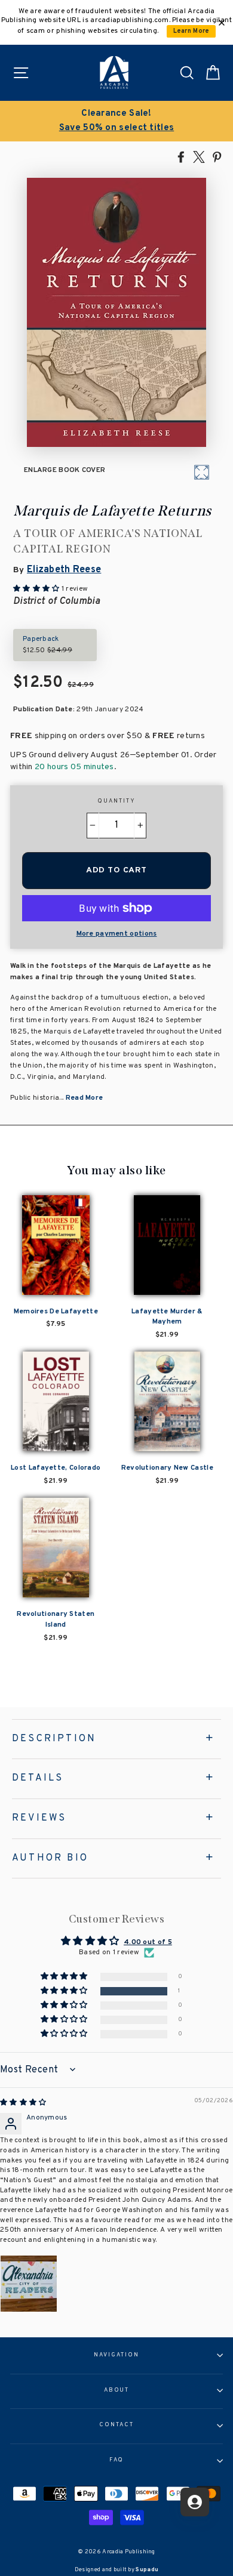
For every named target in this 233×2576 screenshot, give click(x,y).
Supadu (147, 2570)
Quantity (116, 801)
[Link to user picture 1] (29, 2284)
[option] (116, 121)
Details (38, 1778)
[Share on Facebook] (181, 156)
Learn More (191, 31)
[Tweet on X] (199, 156)
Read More (85, 1098)
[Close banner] (222, 23)
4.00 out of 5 (148, 1942)
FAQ (117, 2460)
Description (54, 1739)
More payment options (117, 934)
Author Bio (50, 1858)
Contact (116, 2425)
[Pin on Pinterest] (217, 156)
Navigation (116, 2355)
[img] (23, 2103)
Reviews (39, 1818)
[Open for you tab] (195, 2502)
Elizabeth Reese (64, 570)
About (117, 2390)
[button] (65, 1991)
